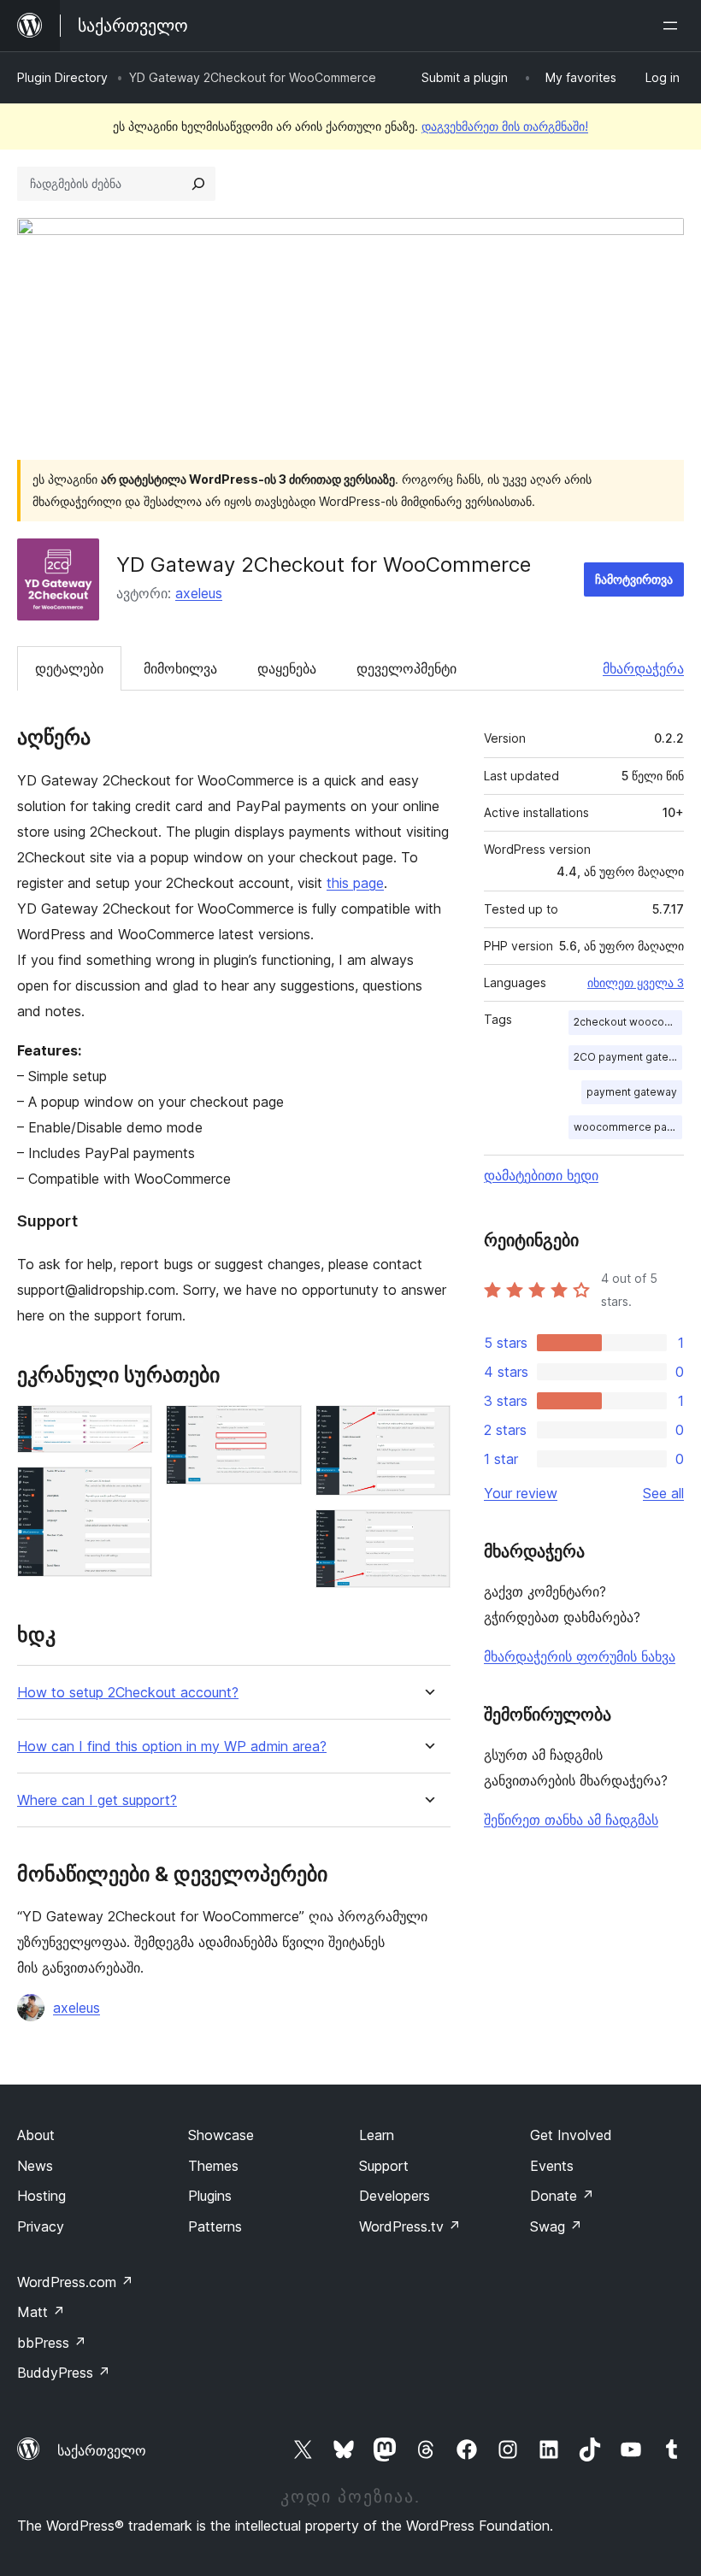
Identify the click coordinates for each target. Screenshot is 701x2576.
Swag (556, 2226)
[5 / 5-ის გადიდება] (427, 1532)
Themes (213, 2166)
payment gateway (632, 1092)
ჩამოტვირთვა (634, 579)
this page (355, 883)
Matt (41, 2312)
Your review (521, 1493)
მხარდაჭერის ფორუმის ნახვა (580, 1656)
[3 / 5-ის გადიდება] (279, 1428)
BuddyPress (64, 2373)
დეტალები (69, 668)
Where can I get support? (97, 1800)
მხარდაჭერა (643, 668)
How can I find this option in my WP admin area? (172, 1747)
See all (663, 1493)
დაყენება (287, 668)
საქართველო (102, 2450)
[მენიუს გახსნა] (674, 26)
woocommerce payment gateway (628, 1127)
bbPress (52, 2343)
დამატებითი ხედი (541, 1175)
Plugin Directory (62, 77)
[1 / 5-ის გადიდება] (129, 1428)
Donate (562, 2196)
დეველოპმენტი (406, 668)
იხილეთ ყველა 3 (636, 983)
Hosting (41, 2196)
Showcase (221, 2135)
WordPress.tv (410, 2226)
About (36, 2135)
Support (384, 2166)
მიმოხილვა (180, 668)
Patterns (215, 2226)
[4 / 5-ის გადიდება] (427, 1428)
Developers (395, 2196)
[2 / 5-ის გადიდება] (129, 1490)
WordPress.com (75, 2282)
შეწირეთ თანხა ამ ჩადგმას (571, 1820)
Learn (377, 2135)
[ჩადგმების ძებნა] (198, 184)
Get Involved (571, 2135)
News (35, 2166)
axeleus (199, 593)
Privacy (41, 2226)
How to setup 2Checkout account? (128, 1693)
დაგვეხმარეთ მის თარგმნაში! (505, 126)
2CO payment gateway (628, 1057)
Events (552, 2166)
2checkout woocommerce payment (628, 1022)
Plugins (210, 2196)
